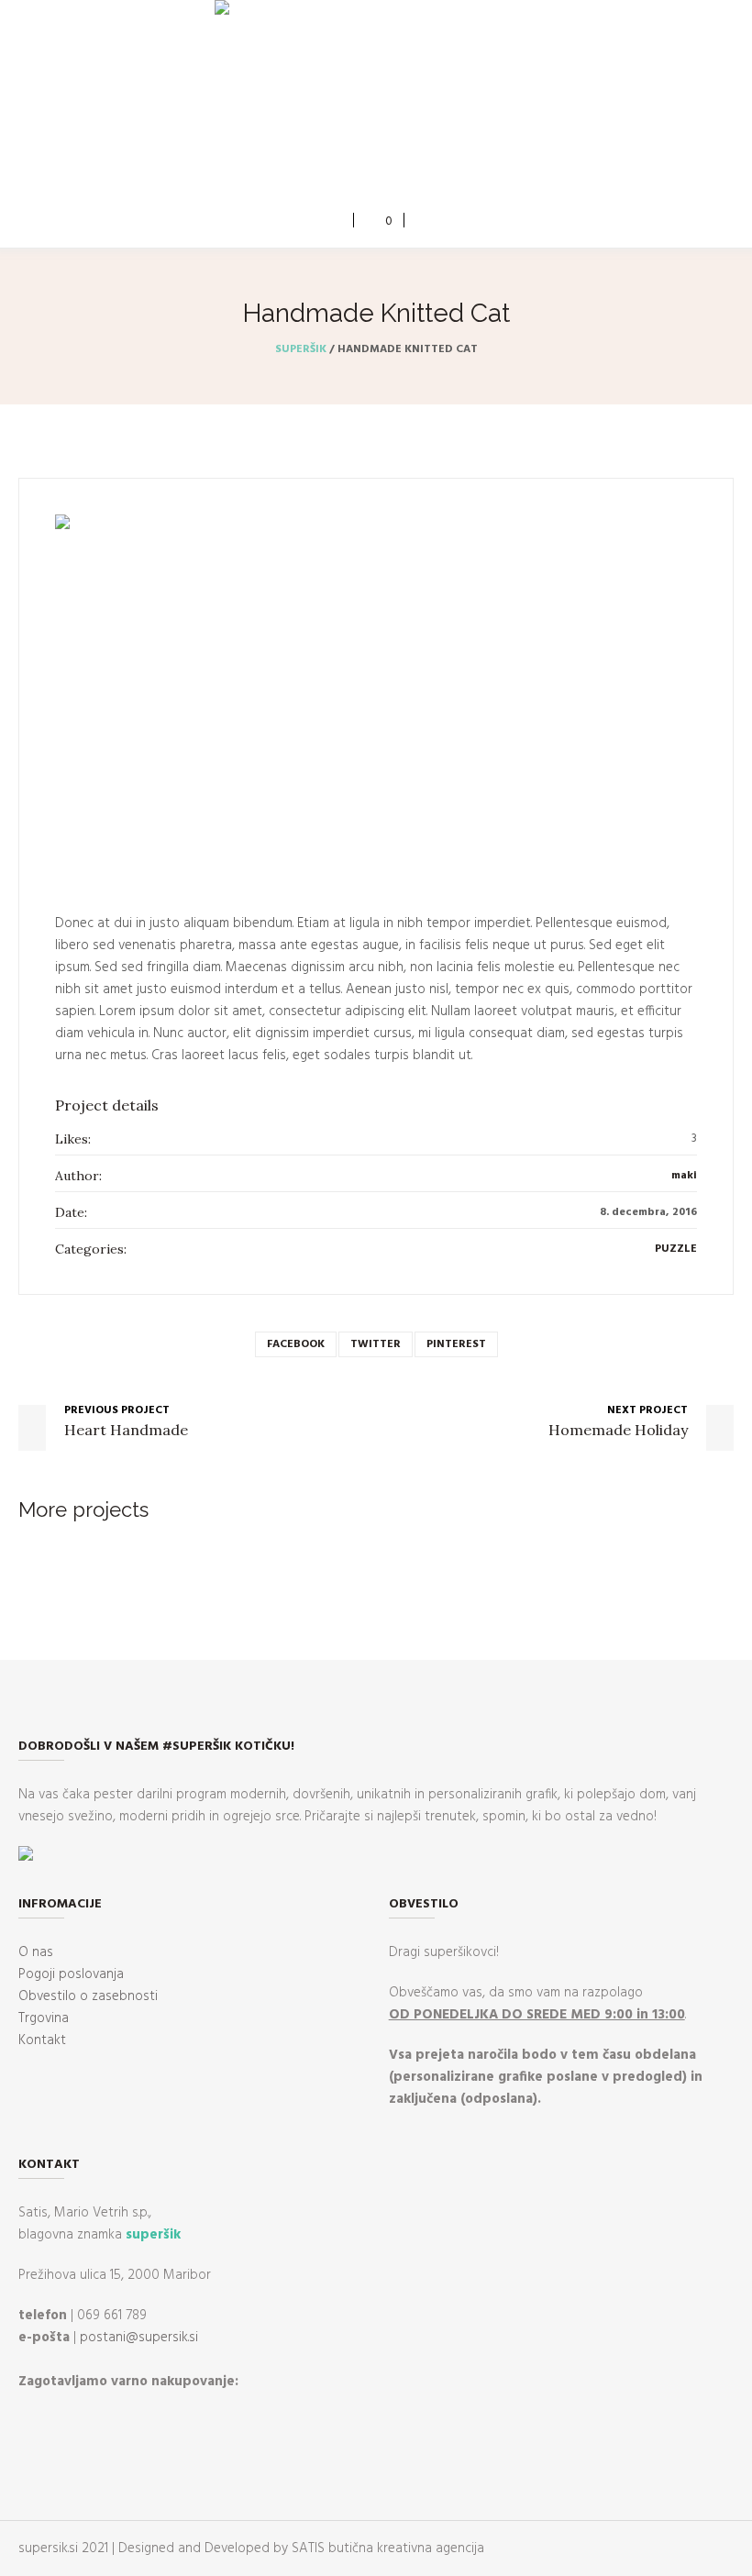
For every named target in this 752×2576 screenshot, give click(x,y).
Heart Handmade (126, 1430)
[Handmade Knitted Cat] (376, 695)
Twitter (376, 1344)
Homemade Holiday (618, 1430)
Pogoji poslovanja (71, 1974)
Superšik (301, 349)
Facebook (296, 1344)
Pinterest (456, 1344)
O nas (36, 1952)
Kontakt (42, 2040)
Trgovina (44, 2018)
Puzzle (676, 1249)
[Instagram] (388, 165)
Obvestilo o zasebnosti (88, 1996)
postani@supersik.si (139, 2338)
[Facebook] (361, 165)
